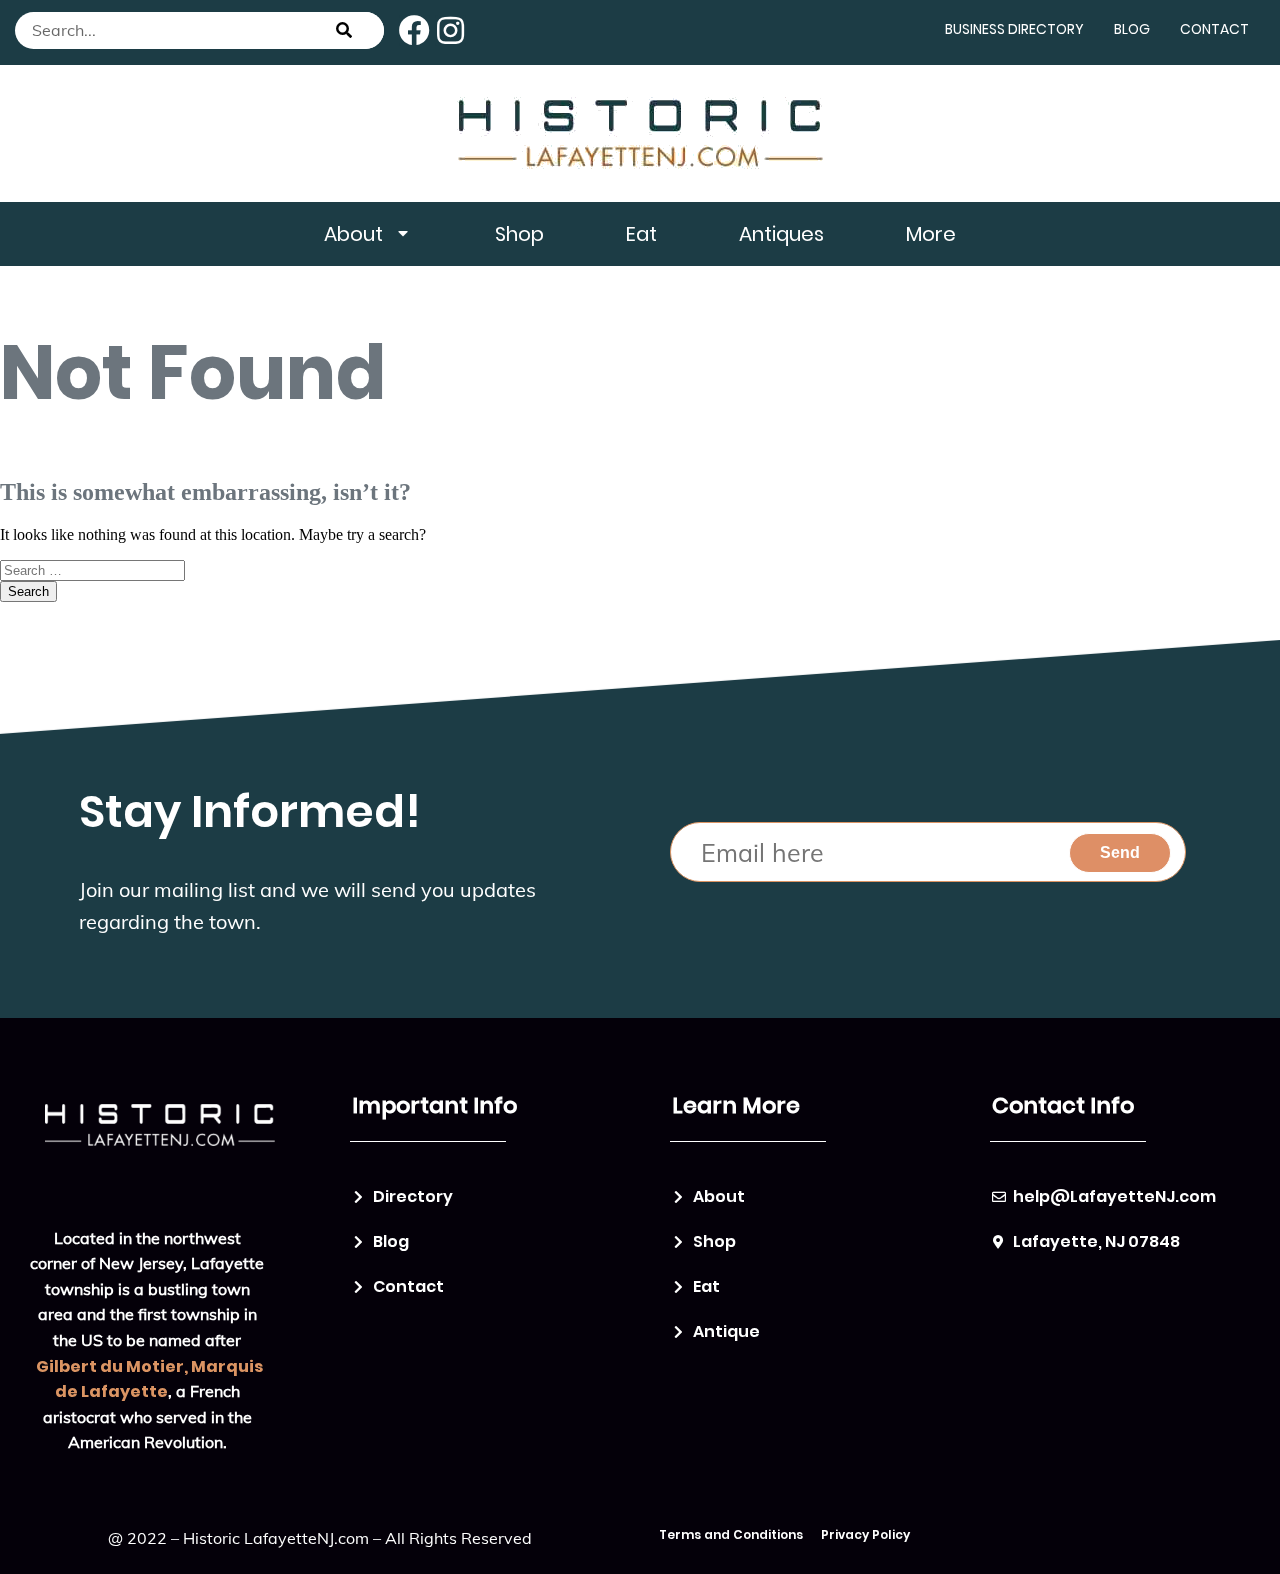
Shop (519, 234)
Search (28, 591)
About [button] (353, 234)
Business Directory (1014, 29)
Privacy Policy (865, 1534)
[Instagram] (450, 30)
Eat (641, 234)
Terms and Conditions (731, 1534)
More (931, 234)
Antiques (781, 234)
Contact (1214, 29)
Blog (1132, 29)
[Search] (344, 30)
